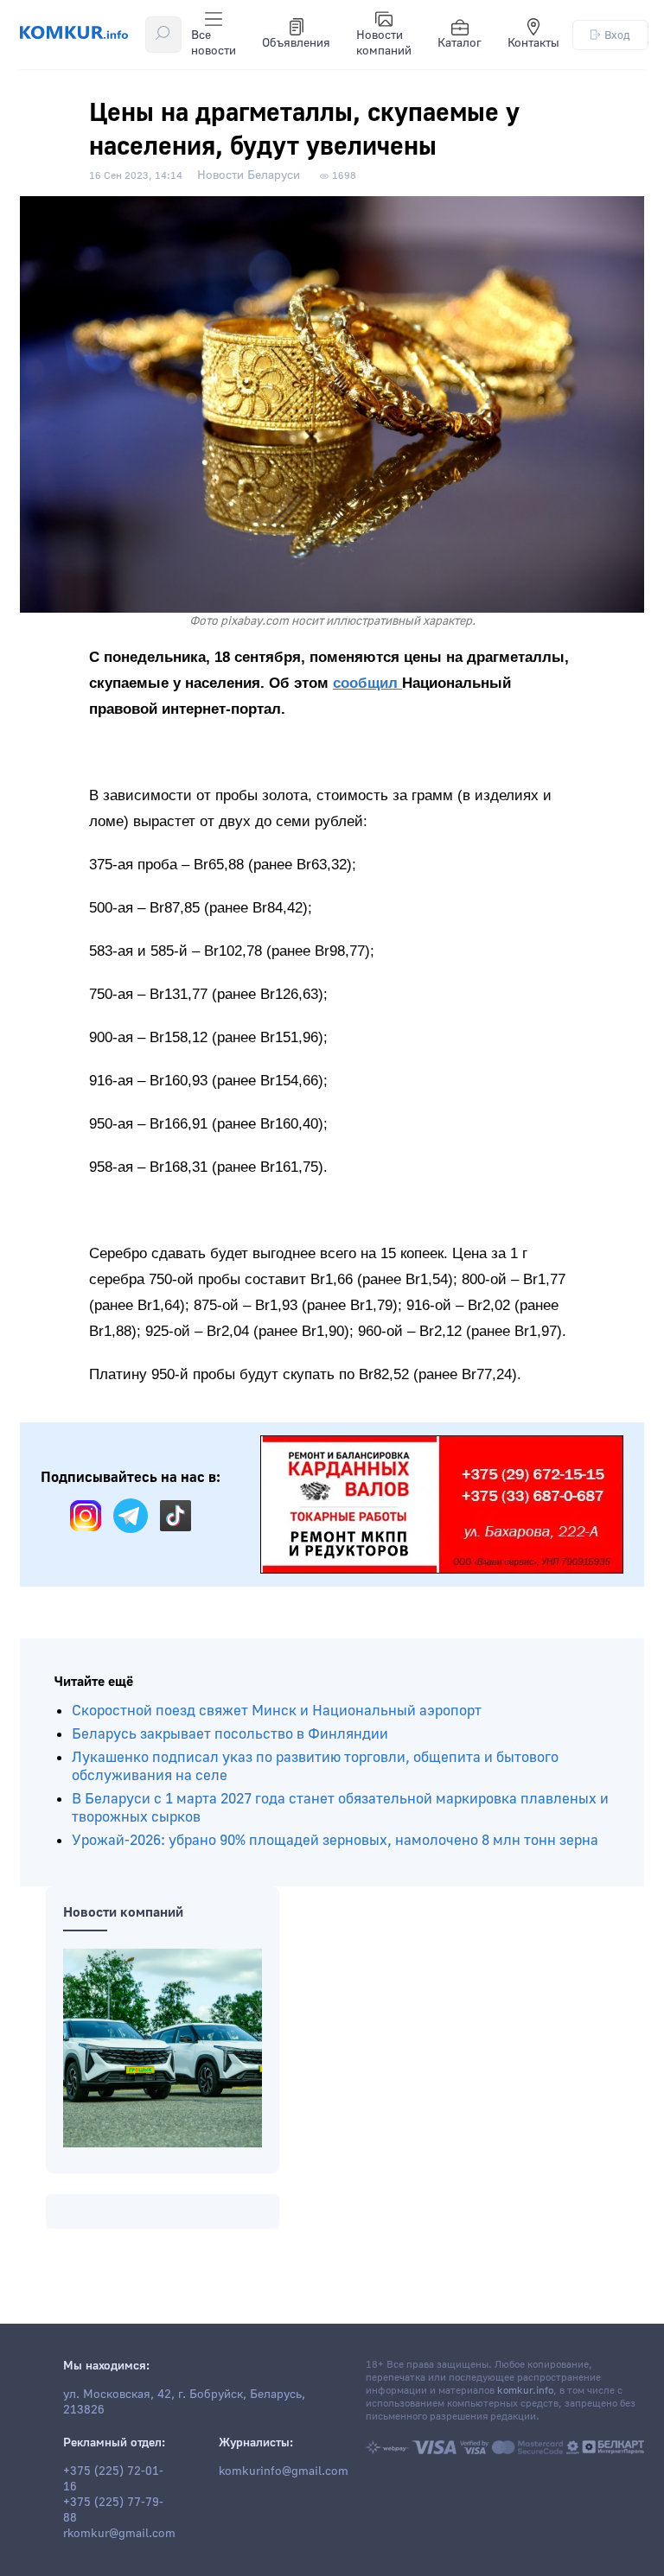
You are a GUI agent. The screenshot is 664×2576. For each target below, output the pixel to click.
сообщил (367, 683)
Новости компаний (384, 43)
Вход (617, 35)
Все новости (214, 43)
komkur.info (525, 2391)
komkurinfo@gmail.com (284, 2471)
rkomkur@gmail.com (119, 2534)
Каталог (460, 43)
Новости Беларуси (249, 175)
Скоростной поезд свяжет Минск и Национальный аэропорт (277, 1711)
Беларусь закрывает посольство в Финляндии (230, 1734)
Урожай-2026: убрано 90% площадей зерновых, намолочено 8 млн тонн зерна (335, 1840)
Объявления (296, 43)
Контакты (533, 43)
